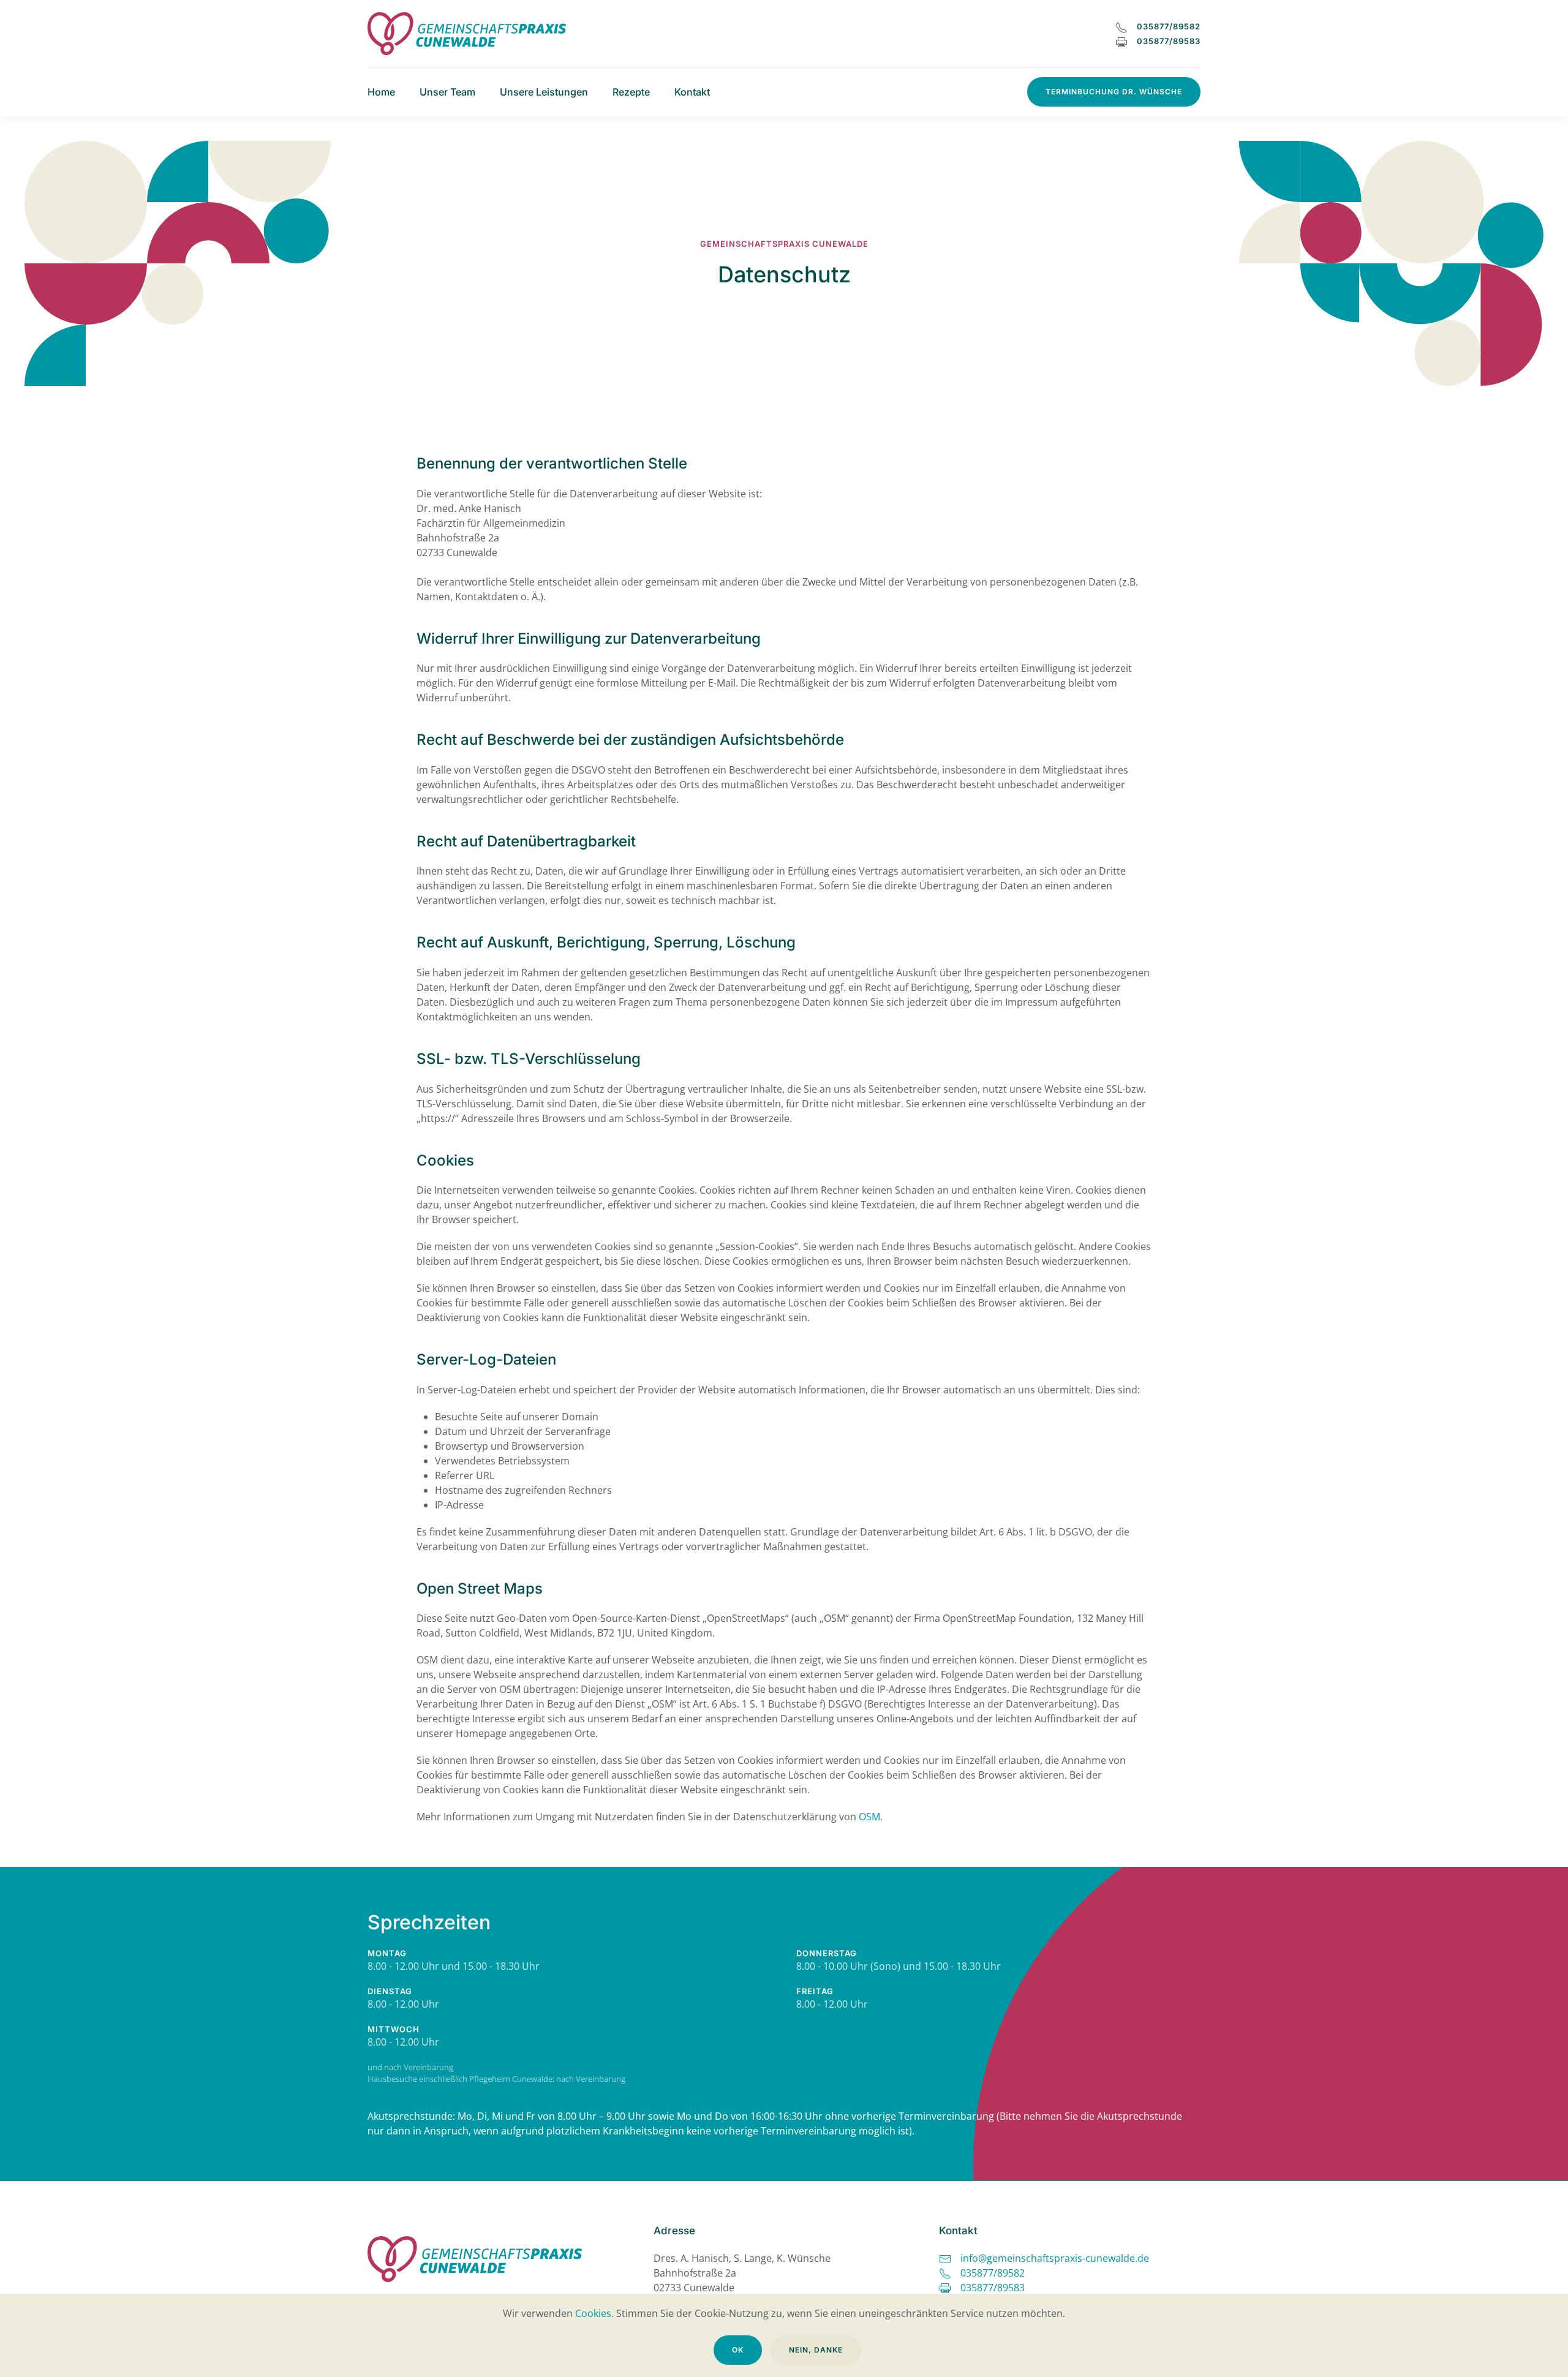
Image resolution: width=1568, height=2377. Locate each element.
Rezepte (631, 92)
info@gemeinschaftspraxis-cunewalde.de (1055, 2258)
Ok (738, 2350)
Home (381, 92)
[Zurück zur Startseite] (467, 34)
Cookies (593, 2313)
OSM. (871, 1817)
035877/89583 (1169, 41)
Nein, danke (816, 2350)
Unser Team (447, 92)
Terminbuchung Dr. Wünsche (1114, 92)
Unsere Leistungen (544, 92)
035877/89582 (1169, 26)
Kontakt (692, 92)
